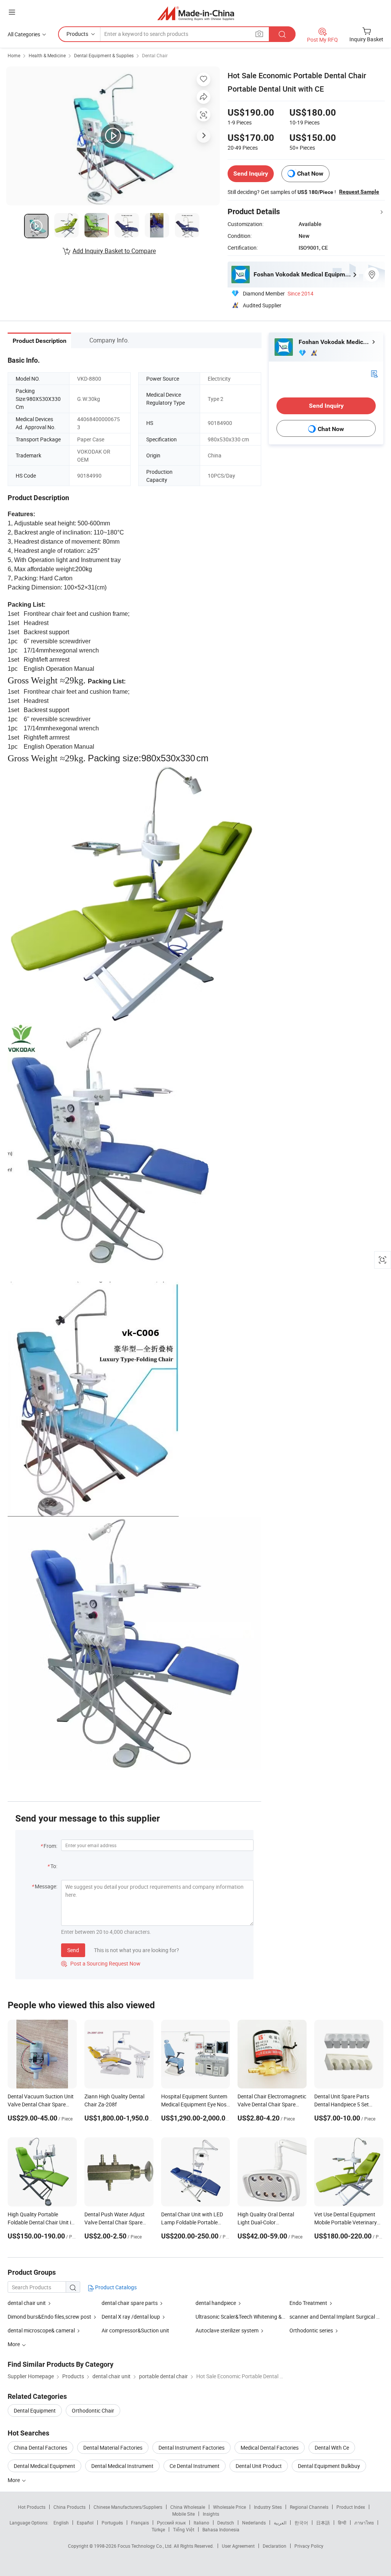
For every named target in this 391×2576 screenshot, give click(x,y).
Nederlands (254, 2523)
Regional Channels (309, 2507)
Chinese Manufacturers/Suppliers (128, 2507)
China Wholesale (188, 2507)
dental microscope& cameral (41, 2330)
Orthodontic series (311, 2330)
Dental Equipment (35, 2410)
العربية (280, 2523)
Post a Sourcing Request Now (101, 1963)
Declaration (275, 2546)
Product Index (351, 2507)
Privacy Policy (309, 2546)
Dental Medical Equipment (44, 2466)
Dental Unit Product (259, 2466)
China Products (69, 2507)
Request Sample (359, 192)
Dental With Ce (332, 2448)
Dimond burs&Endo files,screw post (49, 2317)
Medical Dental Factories (270, 2448)
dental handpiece (216, 2303)
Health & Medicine (47, 55)
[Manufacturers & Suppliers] (196, 13)
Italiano (201, 2523)
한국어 (301, 2523)
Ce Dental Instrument (195, 2466)
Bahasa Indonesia (221, 2529)
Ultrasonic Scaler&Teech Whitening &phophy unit (253, 2317)
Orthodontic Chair (93, 2410)
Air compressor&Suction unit (135, 2330)
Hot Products (32, 2507)
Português (112, 2523)
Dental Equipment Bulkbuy (329, 2466)
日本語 (323, 2523)
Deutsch (226, 2523)
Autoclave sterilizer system (227, 2330)
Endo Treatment (309, 2303)
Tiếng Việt (184, 2529)
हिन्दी (342, 2523)
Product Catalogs (115, 2287)
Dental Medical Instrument (122, 2466)
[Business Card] (374, 373)
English (61, 2523)
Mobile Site (183, 2514)
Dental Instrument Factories (191, 2448)
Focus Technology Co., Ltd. (146, 2546)
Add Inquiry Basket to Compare (114, 251)
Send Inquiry (251, 174)
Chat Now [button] (310, 174)
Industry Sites (268, 2507)
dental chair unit (27, 2303)
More (14, 2480)
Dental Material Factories (113, 2448)
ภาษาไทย (364, 2523)
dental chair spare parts (130, 2303)
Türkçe (158, 2529)
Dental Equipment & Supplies (104, 55)
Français (140, 2523)
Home (14, 55)
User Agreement (238, 2546)
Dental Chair (155, 55)
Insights (211, 2514)
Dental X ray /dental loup (131, 2317)
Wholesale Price (229, 2507)
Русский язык (171, 2523)
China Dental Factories (40, 2448)
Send (73, 1950)
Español (85, 2523)
